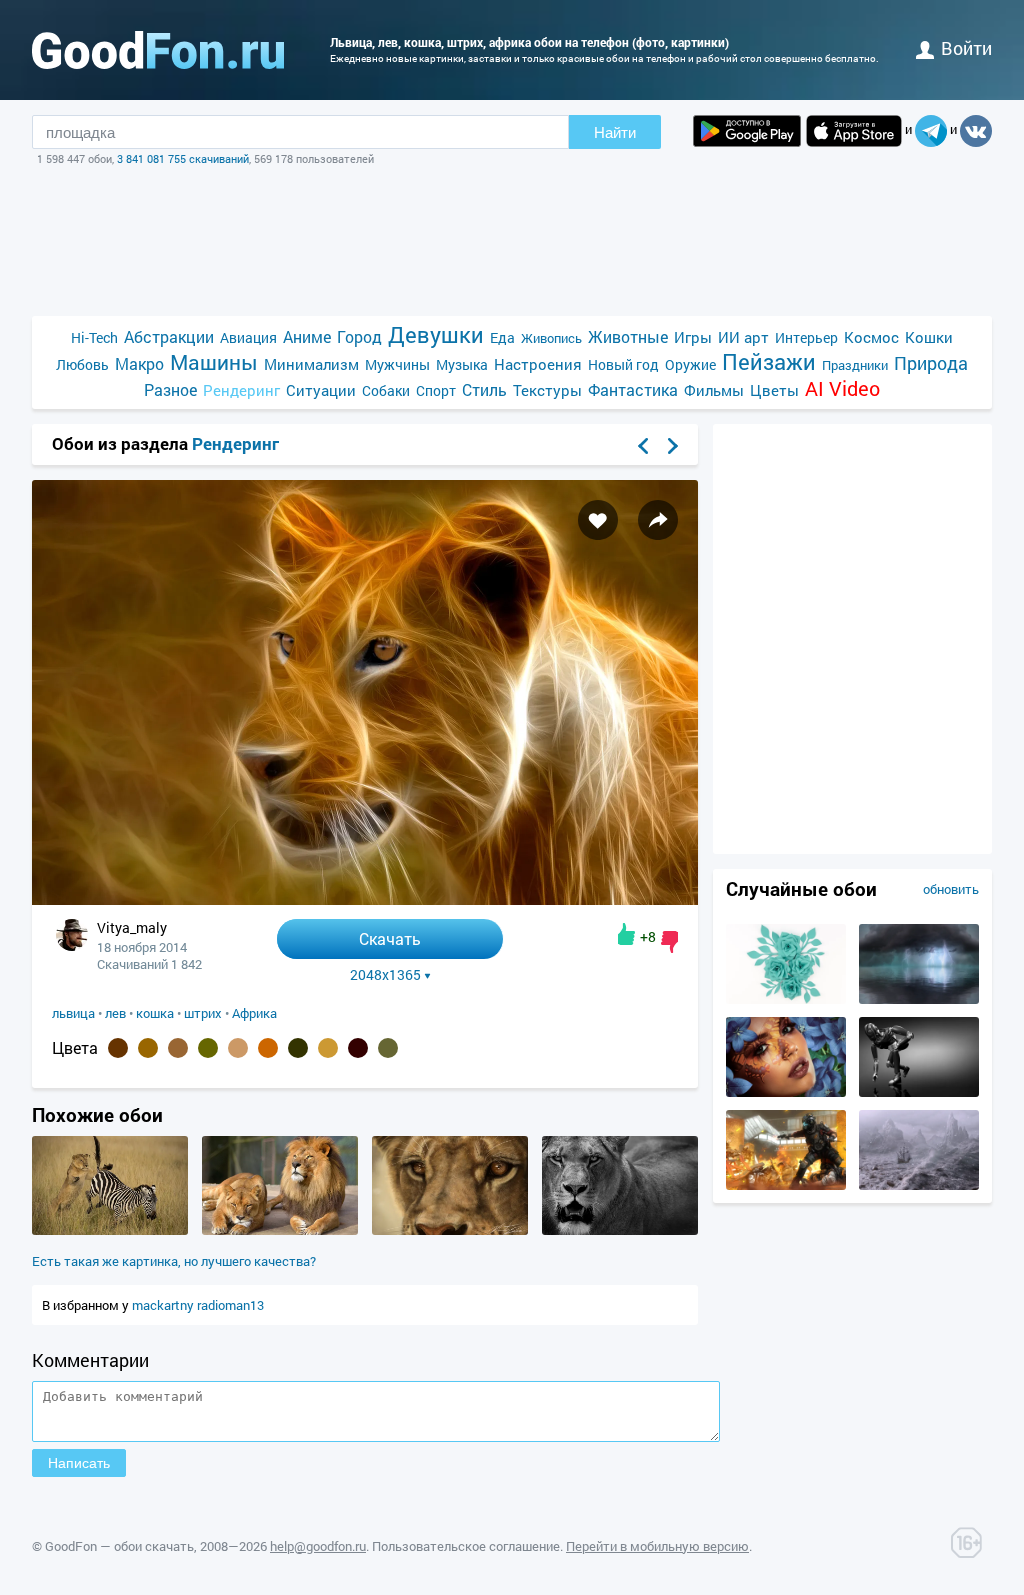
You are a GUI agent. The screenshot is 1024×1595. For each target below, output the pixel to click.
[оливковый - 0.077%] (208, 1048)
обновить (951, 889)
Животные (628, 336)
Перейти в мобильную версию (657, 1546)
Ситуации (321, 390)
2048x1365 (385, 975)
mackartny (164, 1305)
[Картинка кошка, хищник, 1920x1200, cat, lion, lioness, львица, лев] (620, 1230)
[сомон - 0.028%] (238, 1048)
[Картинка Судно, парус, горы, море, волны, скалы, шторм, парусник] (919, 1185)
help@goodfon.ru (318, 1546)
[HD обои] (747, 131)
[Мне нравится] (626, 934)
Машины (214, 362)
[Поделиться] (658, 520)
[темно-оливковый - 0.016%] (388, 1048)
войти (966, 48)
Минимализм (311, 364)
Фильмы (714, 390)
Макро (139, 363)
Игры (693, 337)
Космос (871, 337)
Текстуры (547, 390)
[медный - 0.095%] (148, 1048)
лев (115, 1013)
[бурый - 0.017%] (358, 1048)
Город (359, 336)
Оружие (690, 364)
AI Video (842, 388)
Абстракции (169, 336)
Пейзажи (769, 361)
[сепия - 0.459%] (118, 1048)
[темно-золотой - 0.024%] (328, 1048)
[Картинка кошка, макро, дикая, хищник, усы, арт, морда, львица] (450, 1230)
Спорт (436, 390)
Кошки (929, 337)
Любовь (82, 364)
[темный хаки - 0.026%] (298, 1048)
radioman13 (230, 1305)
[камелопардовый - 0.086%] (178, 1048)
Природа (931, 363)
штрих (203, 1013)
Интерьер (806, 337)
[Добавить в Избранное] (598, 520)
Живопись (551, 338)
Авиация (248, 337)
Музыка (462, 364)
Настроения (538, 364)
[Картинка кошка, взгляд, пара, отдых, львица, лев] (280, 1230)
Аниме (307, 336)
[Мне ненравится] (669, 942)
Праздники (855, 365)
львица (73, 1013)
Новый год (623, 364)
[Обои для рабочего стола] (158, 50)
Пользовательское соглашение (466, 1546)
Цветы (774, 390)
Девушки (436, 334)
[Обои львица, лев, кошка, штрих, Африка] (365, 899)
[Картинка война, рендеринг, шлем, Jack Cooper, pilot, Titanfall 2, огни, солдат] (786, 1185)
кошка (155, 1013)
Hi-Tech (94, 337)
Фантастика (633, 389)
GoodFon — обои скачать (119, 1546)
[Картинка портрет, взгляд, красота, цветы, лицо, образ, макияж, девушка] (786, 1092)
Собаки (386, 390)
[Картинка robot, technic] (919, 1092)
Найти (615, 132)
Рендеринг (241, 390)
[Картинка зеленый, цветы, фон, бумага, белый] (786, 999)
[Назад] (643, 446)
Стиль (484, 389)
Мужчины (397, 364)
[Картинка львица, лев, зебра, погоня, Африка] (110, 1230)
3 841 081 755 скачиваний (183, 158)
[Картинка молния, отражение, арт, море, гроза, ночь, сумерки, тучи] (919, 999)
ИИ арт (743, 337)
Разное (170, 389)
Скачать (390, 938)
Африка (254, 1013)
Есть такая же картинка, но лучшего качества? (174, 1261)
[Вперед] (673, 446)
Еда (502, 337)
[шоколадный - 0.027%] (268, 1048)
